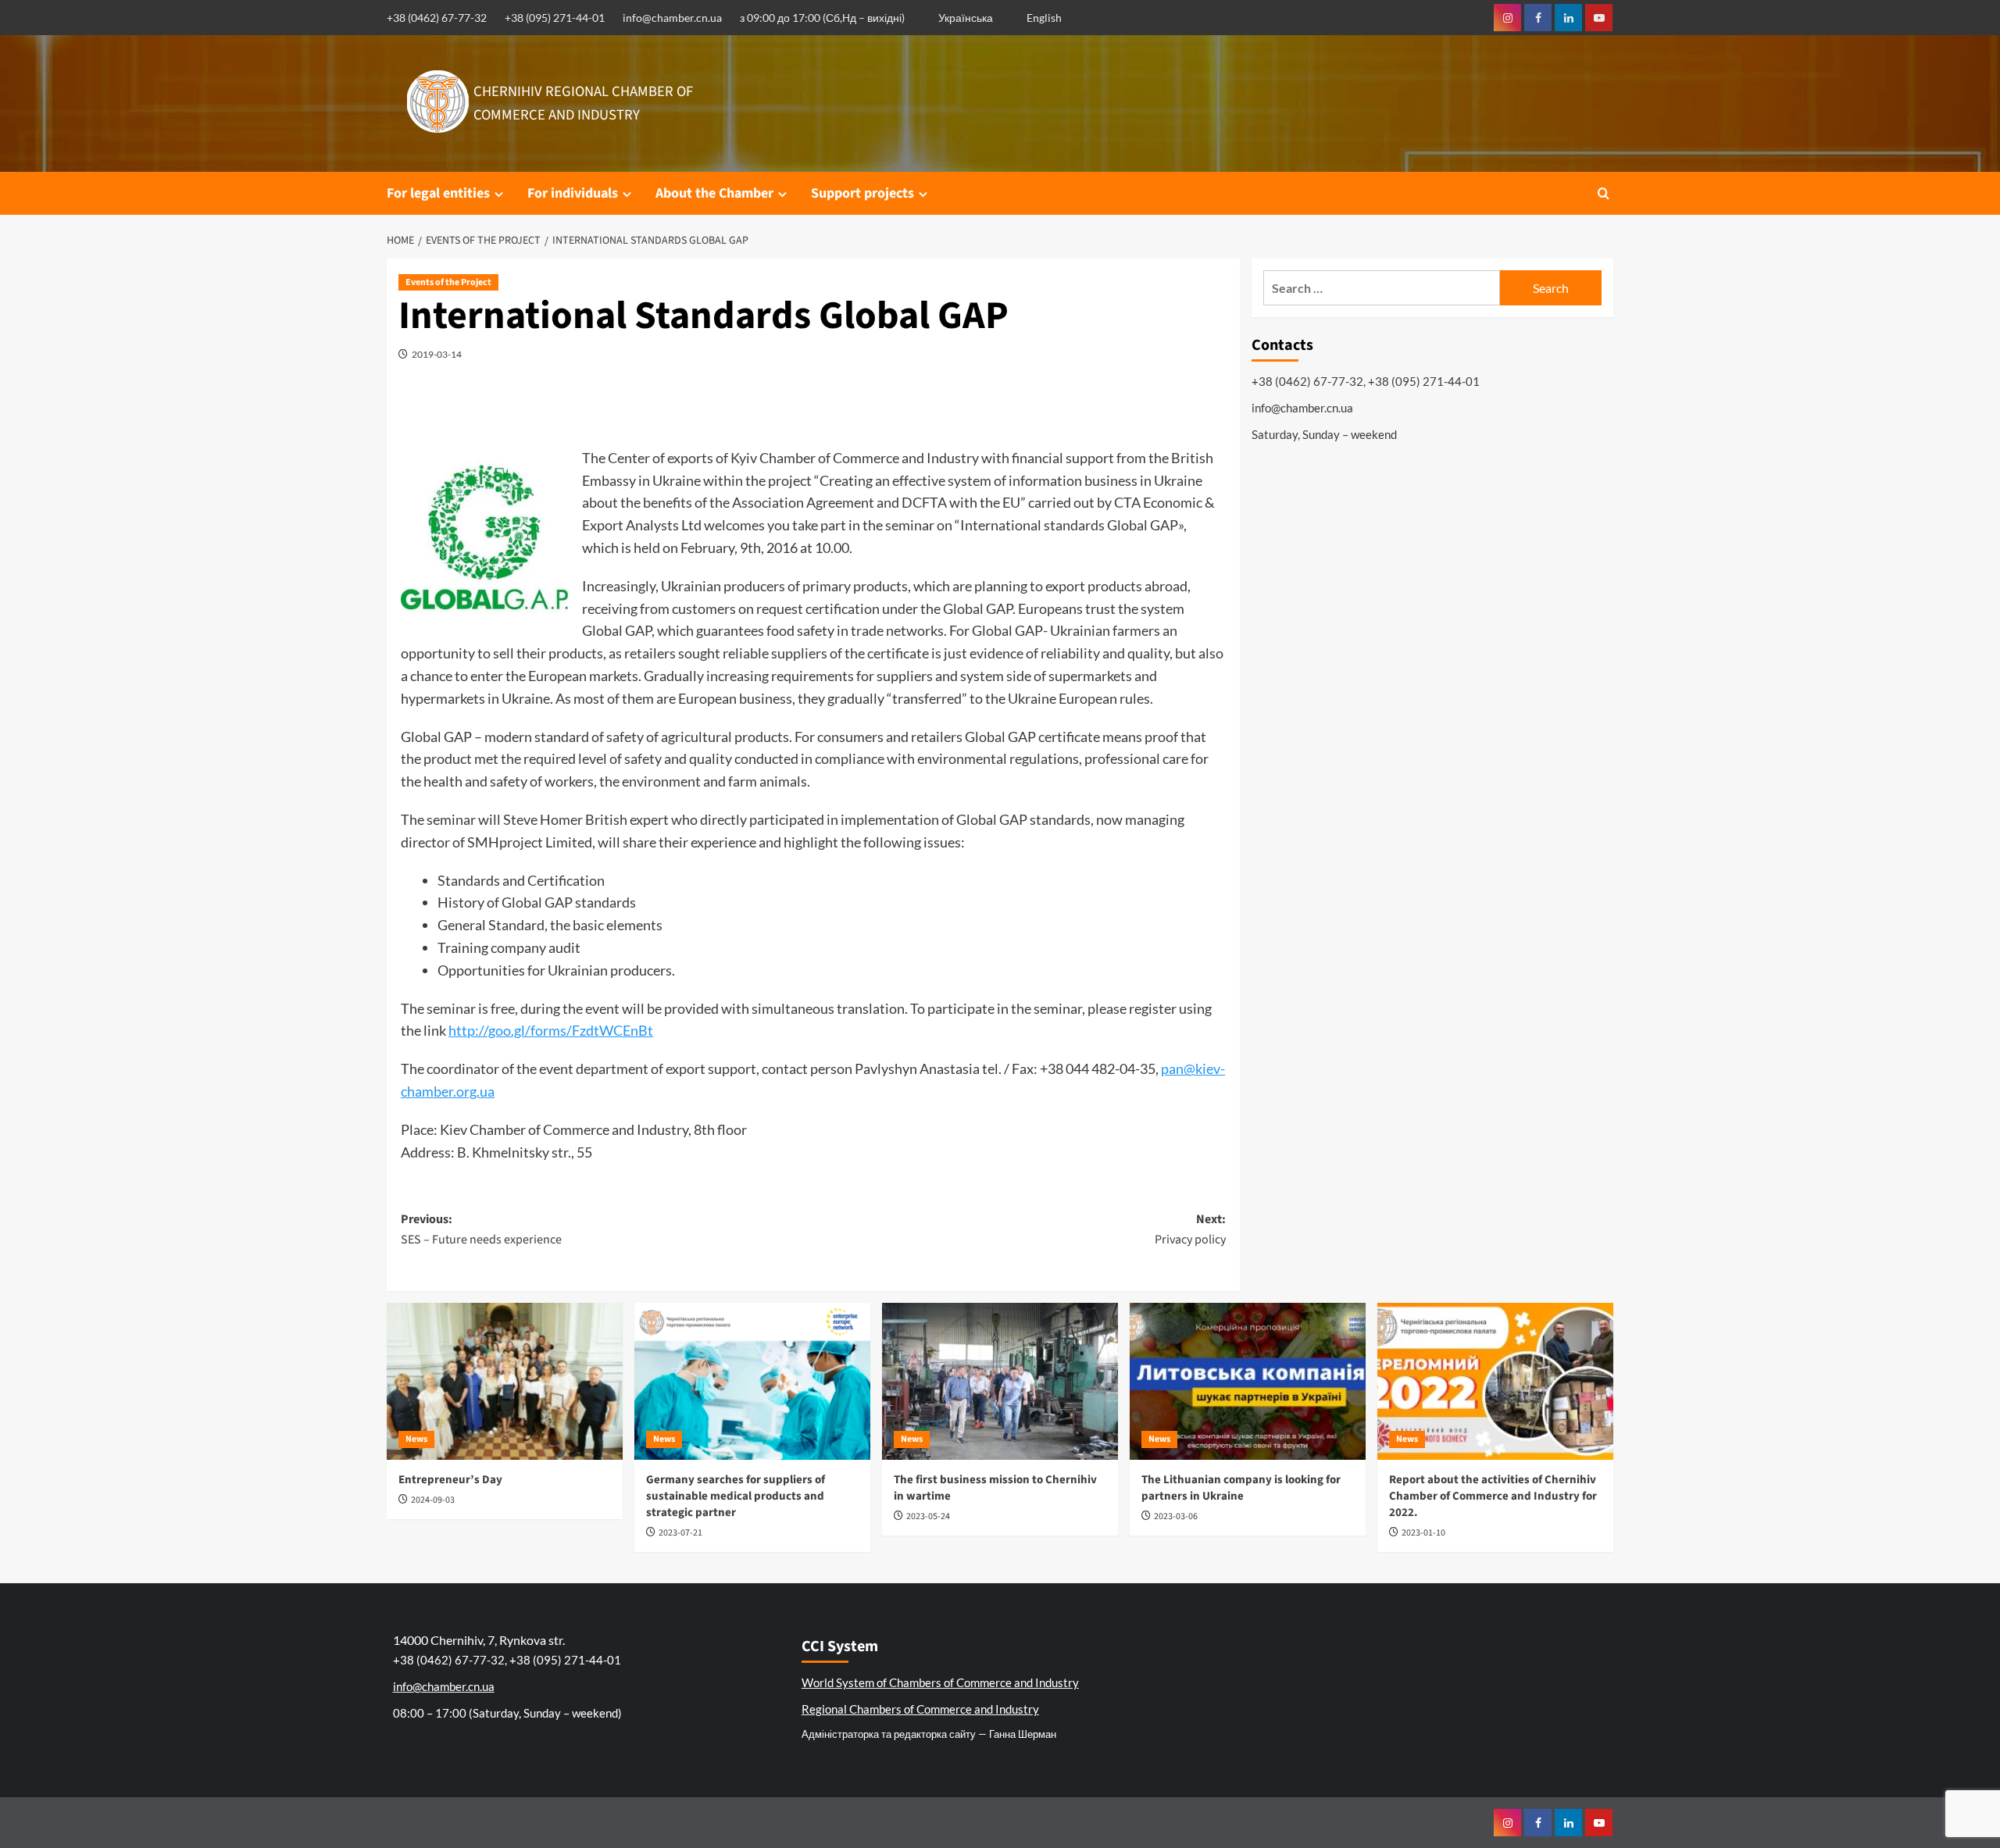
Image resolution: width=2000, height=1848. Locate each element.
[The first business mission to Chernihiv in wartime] (1000, 1381)
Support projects (862, 193)
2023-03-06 (1176, 1516)
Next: (1190, 1229)
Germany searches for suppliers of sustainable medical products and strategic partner (736, 1496)
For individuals (573, 193)
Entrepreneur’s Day (450, 1480)
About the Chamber (714, 193)
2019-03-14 (437, 354)
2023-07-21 (680, 1533)
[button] (1604, 193)
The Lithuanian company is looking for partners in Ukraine (1241, 1488)
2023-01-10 (1423, 1533)
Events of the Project (448, 282)
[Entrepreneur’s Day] (505, 1381)
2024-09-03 (433, 1500)
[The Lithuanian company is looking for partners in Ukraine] (1248, 1381)
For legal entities (438, 193)
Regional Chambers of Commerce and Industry (920, 1709)
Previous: (481, 1229)
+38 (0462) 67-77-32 (437, 18)
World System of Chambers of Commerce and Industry (940, 1682)
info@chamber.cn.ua (672, 18)
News (416, 1439)
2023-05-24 (928, 1516)
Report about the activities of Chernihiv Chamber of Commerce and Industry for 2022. (1493, 1496)
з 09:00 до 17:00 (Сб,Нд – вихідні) (822, 18)
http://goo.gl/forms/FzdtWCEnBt (551, 1030)
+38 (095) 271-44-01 (555, 18)
